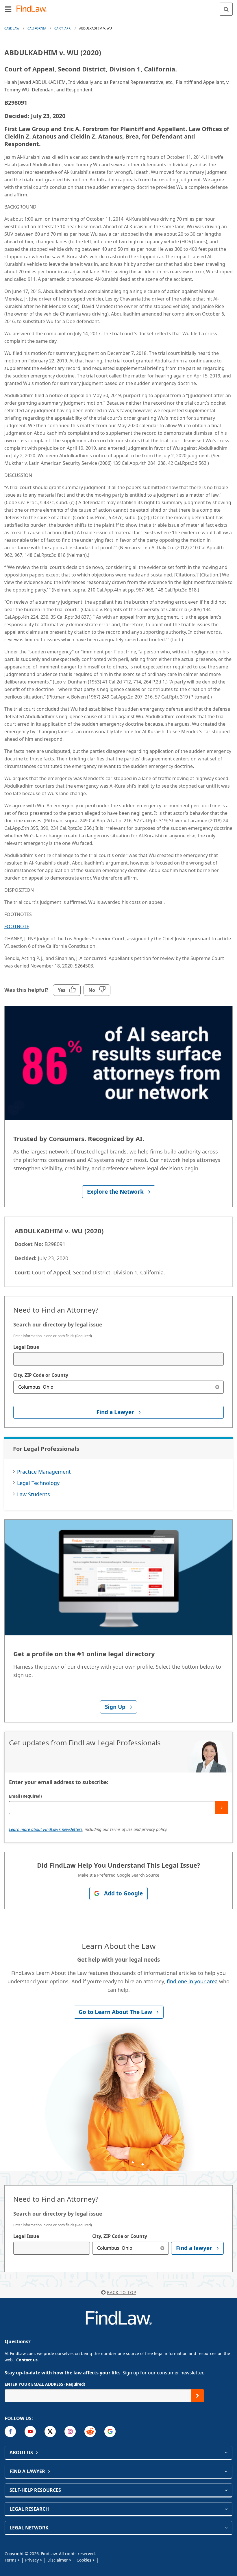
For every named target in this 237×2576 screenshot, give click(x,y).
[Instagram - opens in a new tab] (70, 2432)
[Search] (226, 9)
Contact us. (27, 2360)
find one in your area (192, 1981)
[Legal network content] (226, 2528)
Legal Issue (26, 1347)
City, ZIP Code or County (41, 1375)
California (37, 28)
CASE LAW (12, 28)
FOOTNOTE (17, 926)
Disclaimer (58, 2560)
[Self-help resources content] (226, 2490)
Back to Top (122, 2292)
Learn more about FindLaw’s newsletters (46, 1829)
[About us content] (226, 2452)
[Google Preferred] (110, 2432)
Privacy (32, 2560)
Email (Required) (25, 1796)
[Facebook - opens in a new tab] (10, 2432)
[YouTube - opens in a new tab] (30, 2432)
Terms (11, 2560)
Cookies (84, 2560)
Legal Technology (38, 1483)
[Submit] (222, 1808)
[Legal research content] (226, 2509)
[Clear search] (217, 1387)
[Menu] (8, 9)
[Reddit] (90, 2432)
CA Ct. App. (63, 28)
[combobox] (118, 1359)
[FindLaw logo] (33, 9)
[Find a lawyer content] (226, 2471)
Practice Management (44, 1472)
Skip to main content (119, 7)
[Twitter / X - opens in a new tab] (50, 2432)
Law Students (34, 1494)
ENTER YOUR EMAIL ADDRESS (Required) (45, 2384)
